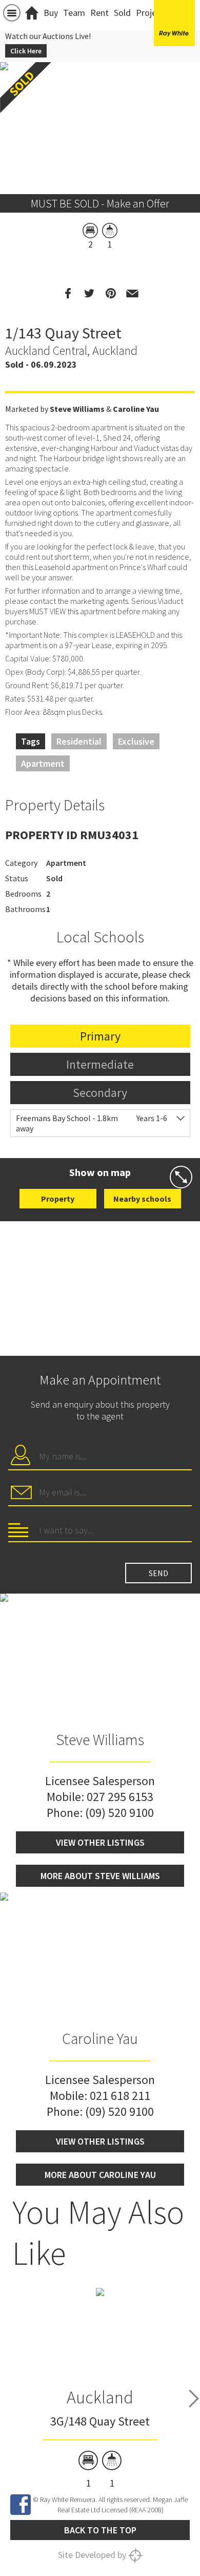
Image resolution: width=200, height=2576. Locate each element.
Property (58, 1199)
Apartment (43, 763)
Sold (122, 13)
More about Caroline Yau (100, 2175)
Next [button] (194, 2399)
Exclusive (136, 741)
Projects (152, 13)
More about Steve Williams (100, 1876)
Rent (99, 13)
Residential (79, 741)
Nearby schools (142, 1199)
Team (74, 13)
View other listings (100, 1842)
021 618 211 (120, 2096)
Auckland (100, 2397)
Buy (51, 13)
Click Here (26, 51)
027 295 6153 (120, 1797)
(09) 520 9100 (119, 1813)
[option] (100, 2388)
